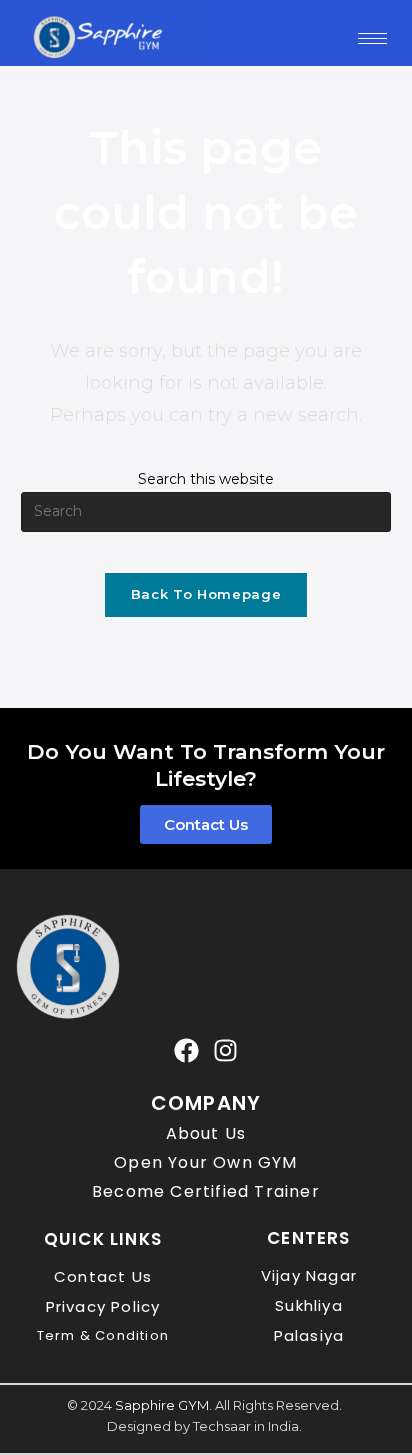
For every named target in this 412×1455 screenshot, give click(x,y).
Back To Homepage (206, 594)
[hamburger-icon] (372, 38)
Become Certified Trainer (206, 1191)
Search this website (206, 479)
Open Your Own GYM (205, 1162)
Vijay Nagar (309, 1275)
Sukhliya (309, 1305)
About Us (206, 1133)
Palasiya (309, 1335)
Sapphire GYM (162, 1405)
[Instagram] (225, 1050)
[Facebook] (186, 1050)
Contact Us (103, 1276)
